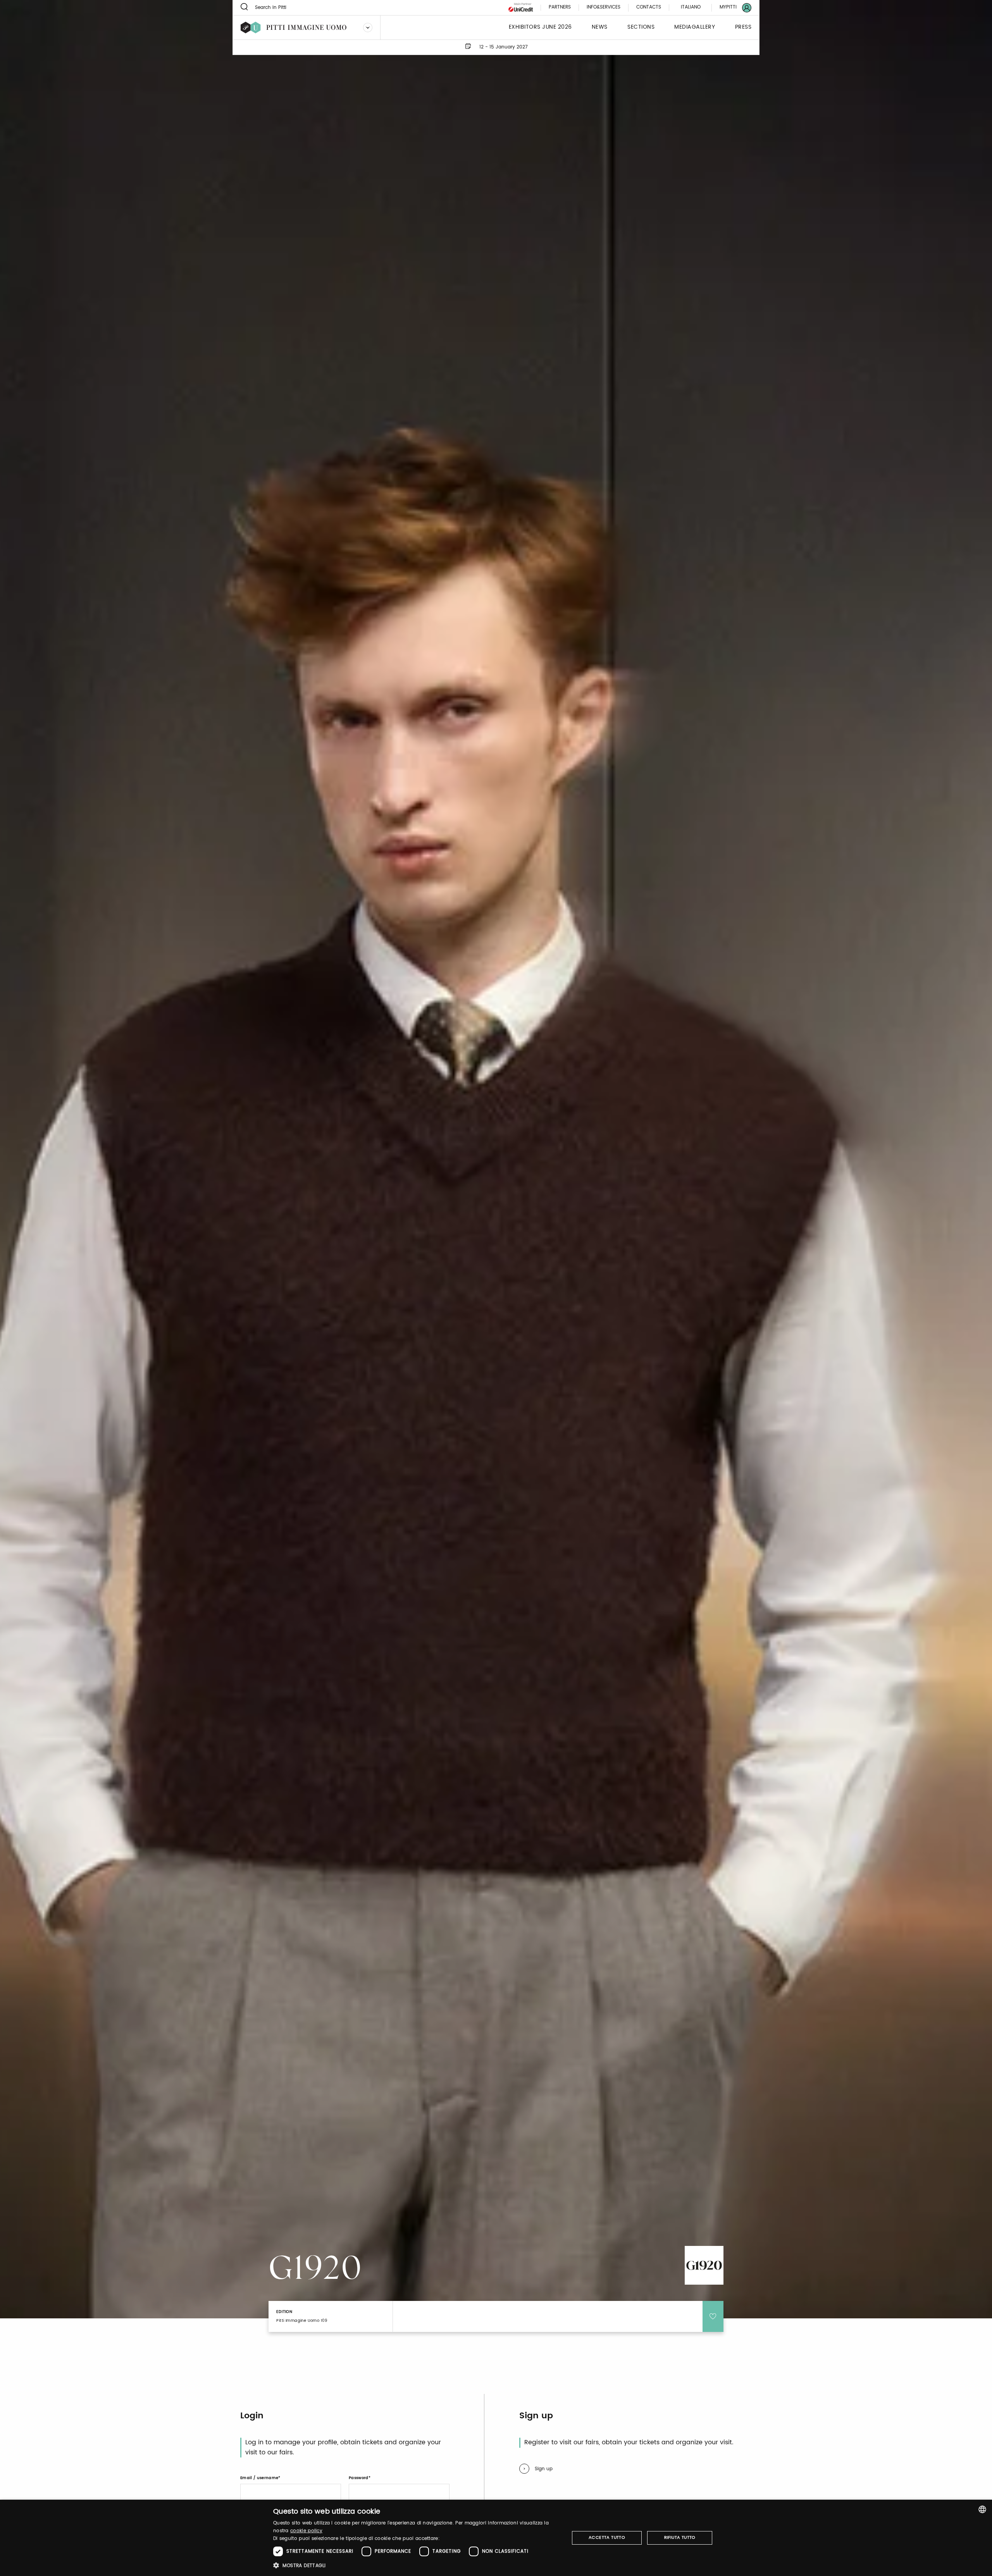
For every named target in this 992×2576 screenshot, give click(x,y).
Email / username (259, 2478)
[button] (417, 2565)
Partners (560, 8)
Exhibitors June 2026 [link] (540, 27)
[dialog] (496, 2538)
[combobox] (982, 2509)
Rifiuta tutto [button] (680, 2538)
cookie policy (306, 2531)
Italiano (691, 7)
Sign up (544, 2469)
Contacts (649, 8)
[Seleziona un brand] (368, 28)
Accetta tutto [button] (607, 2538)
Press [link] (743, 27)
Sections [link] (641, 27)
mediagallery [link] (695, 27)
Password (359, 2478)
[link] (731, 8)
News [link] (600, 27)
